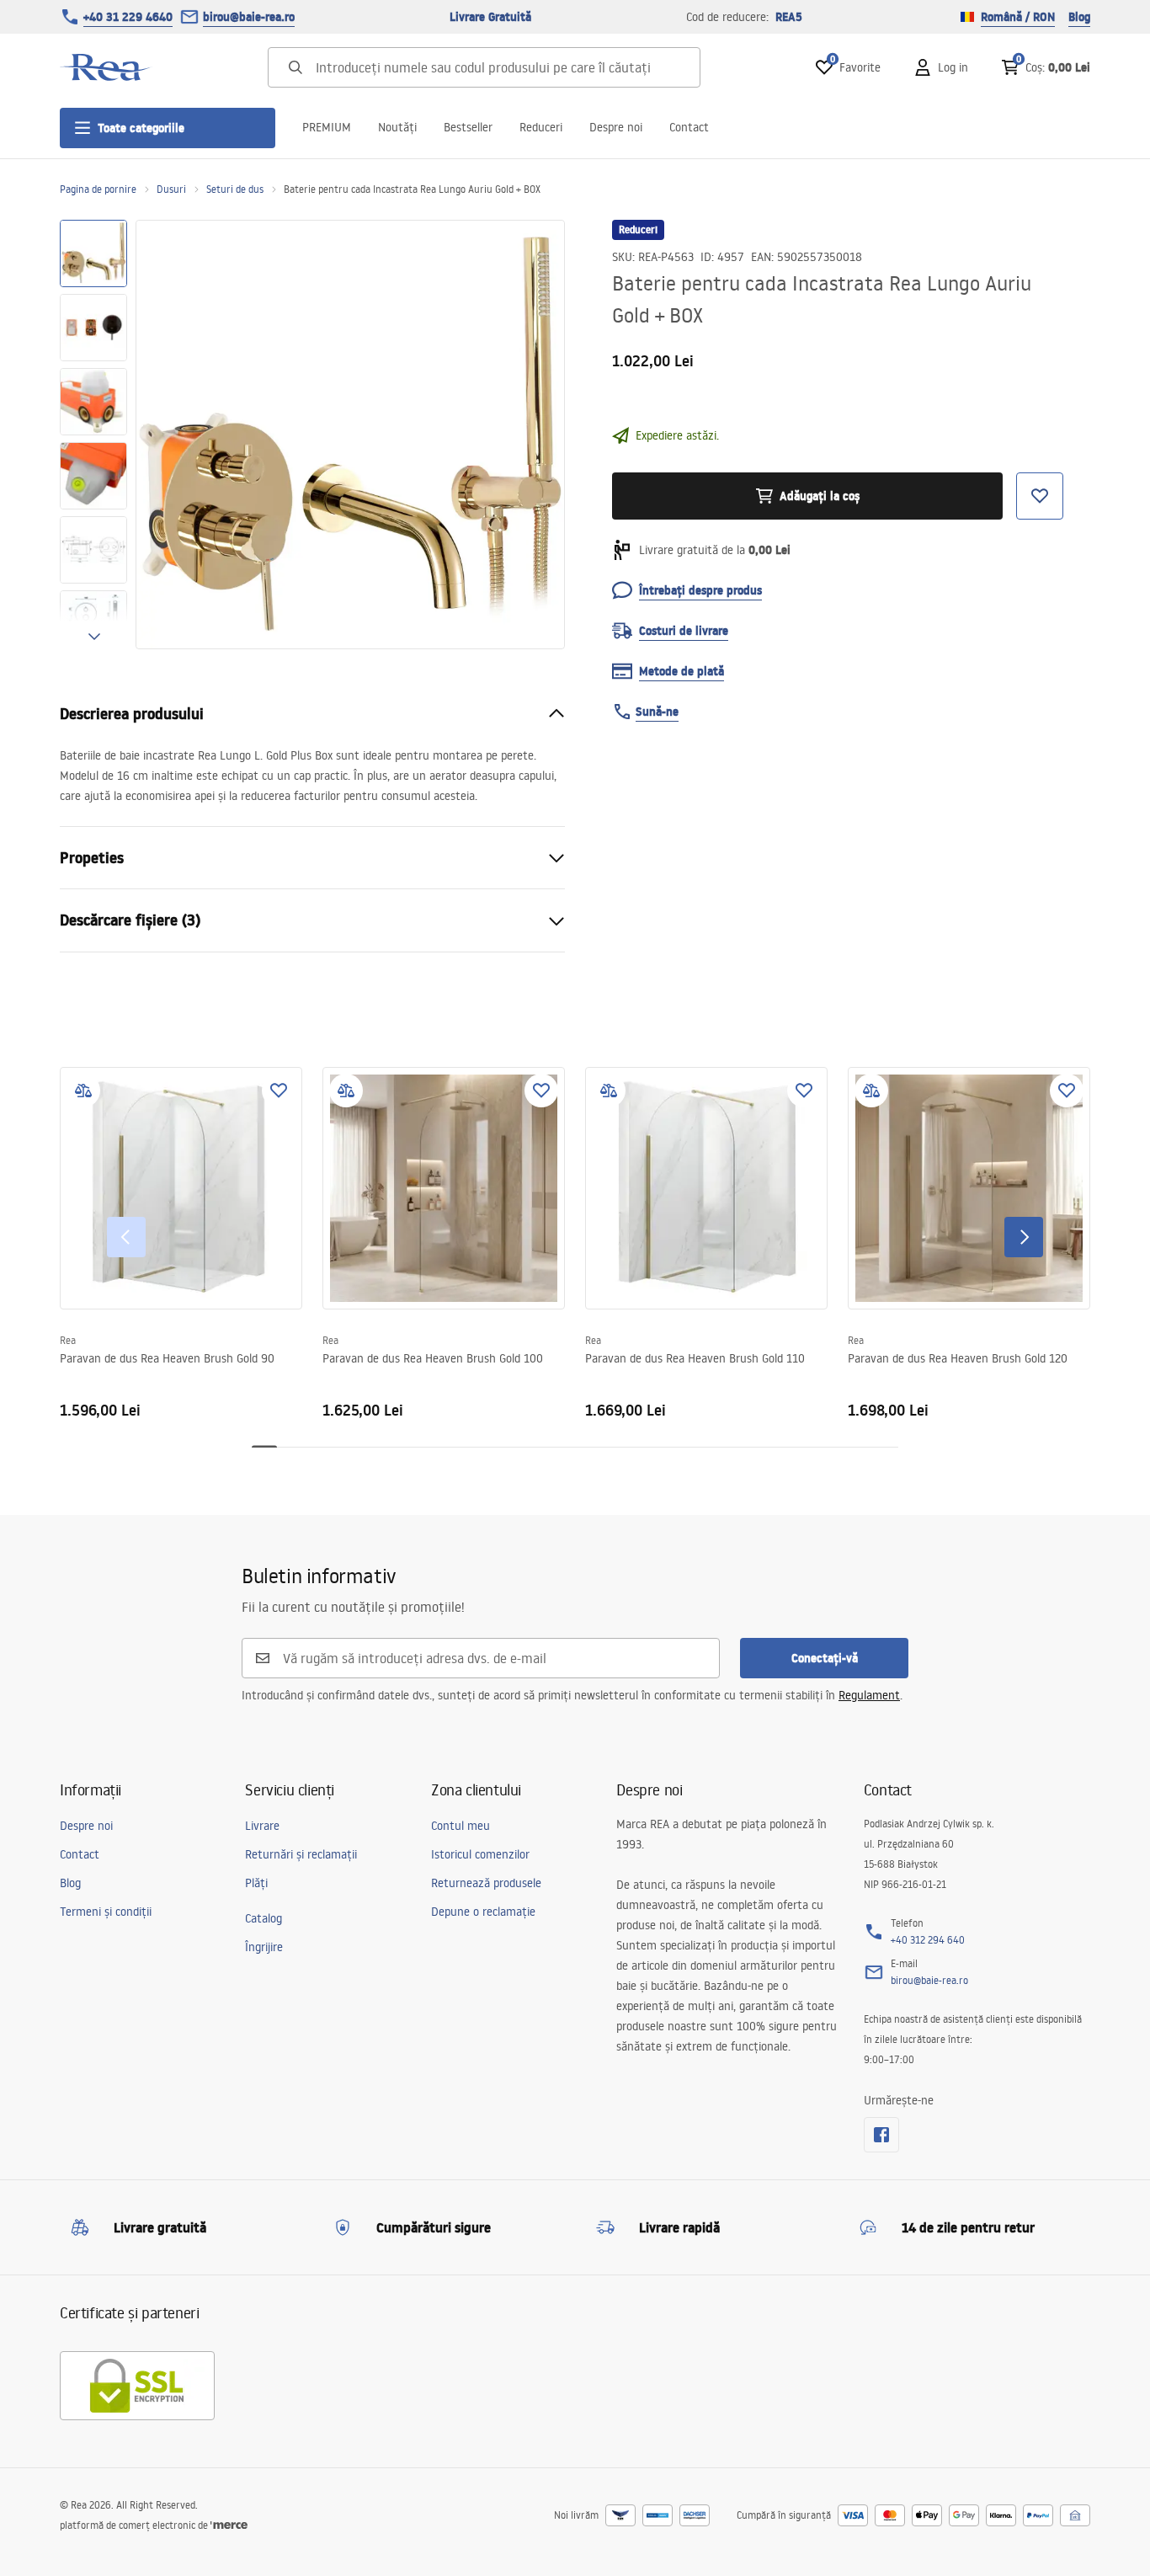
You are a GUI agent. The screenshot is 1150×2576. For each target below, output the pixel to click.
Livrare (262, 1826)
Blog (1079, 17)
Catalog (264, 1918)
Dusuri (171, 189)
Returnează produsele (486, 1883)
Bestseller (468, 127)
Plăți (256, 1883)
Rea (68, 1340)
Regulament (869, 1695)
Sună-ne (657, 712)
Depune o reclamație (483, 1912)
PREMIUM (327, 127)
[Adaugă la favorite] (279, 1091)
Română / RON (1018, 17)
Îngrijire (264, 1947)
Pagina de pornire (98, 189)
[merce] (229, 2525)
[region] (93, 435)
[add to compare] (83, 1091)
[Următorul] (1024, 1237)
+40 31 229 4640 (128, 17)
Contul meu (461, 1826)
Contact (689, 127)
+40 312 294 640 (928, 1940)
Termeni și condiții (106, 1912)
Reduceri (541, 127)
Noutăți (397, 127)
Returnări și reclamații (301, 1854)
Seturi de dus (235, 189)
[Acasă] (106, 67)
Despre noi (616, 127)
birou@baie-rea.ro (249, 17)
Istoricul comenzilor (480, 1854)
